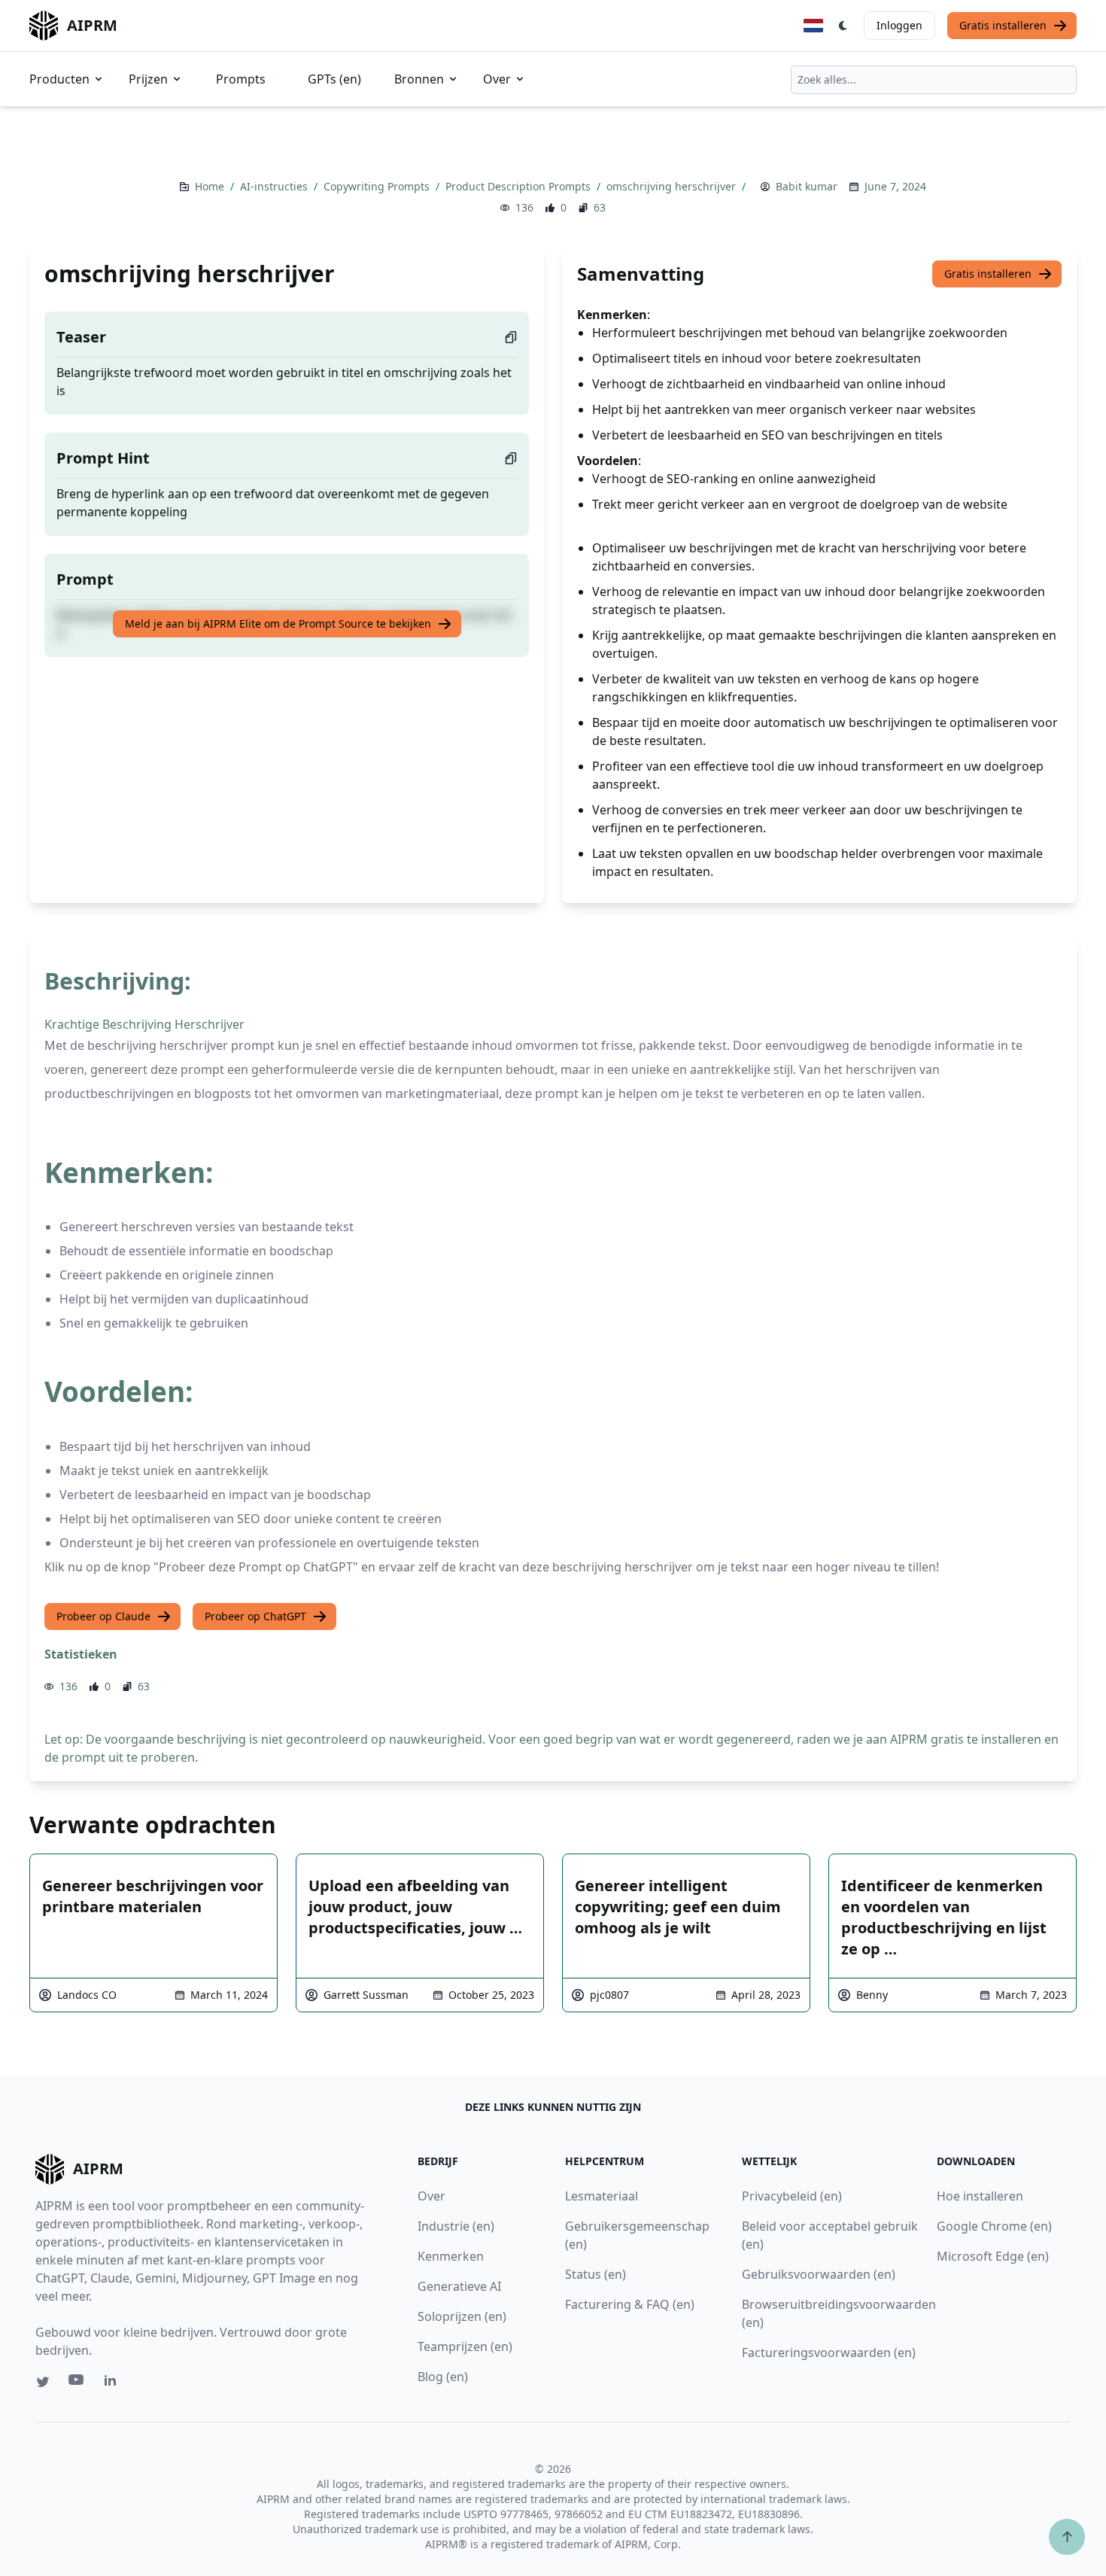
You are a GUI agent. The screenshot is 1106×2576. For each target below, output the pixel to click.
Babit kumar (807, 186)
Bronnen (419, 79)
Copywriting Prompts (378, 186)
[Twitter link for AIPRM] (43, 2382)
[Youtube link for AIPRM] (77, 2383)
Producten (59, 79)
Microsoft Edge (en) (993, 2256)
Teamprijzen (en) (465, 2346)
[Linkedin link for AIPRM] (114, 2383)
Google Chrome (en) (994, 2226)
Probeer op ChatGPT (255, 1616)
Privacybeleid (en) (792, 2196)
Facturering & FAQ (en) (630, 2304)
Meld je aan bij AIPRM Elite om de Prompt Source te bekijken (278, 623)
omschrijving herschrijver (673, 186)
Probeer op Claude (103, 1616)
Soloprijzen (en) (462, 2316)
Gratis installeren (1003, 25)
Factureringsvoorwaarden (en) (829, 2352)
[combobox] (934, 80)
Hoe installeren (980, 2196)
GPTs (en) (334, 79)
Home (211, 186)
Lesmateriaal (602, 2196)
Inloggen (899, 25)
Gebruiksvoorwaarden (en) (819, 2274)
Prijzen (148, 79)
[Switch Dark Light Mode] (843, 26)
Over (497, 79)
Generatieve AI (459, 2286)
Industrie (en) (456, 2226)
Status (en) (596, 2274)
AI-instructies (275, 186)
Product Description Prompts (520, 186)
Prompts (241, 79)
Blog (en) (443, 2377)
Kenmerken (451, 2256)
